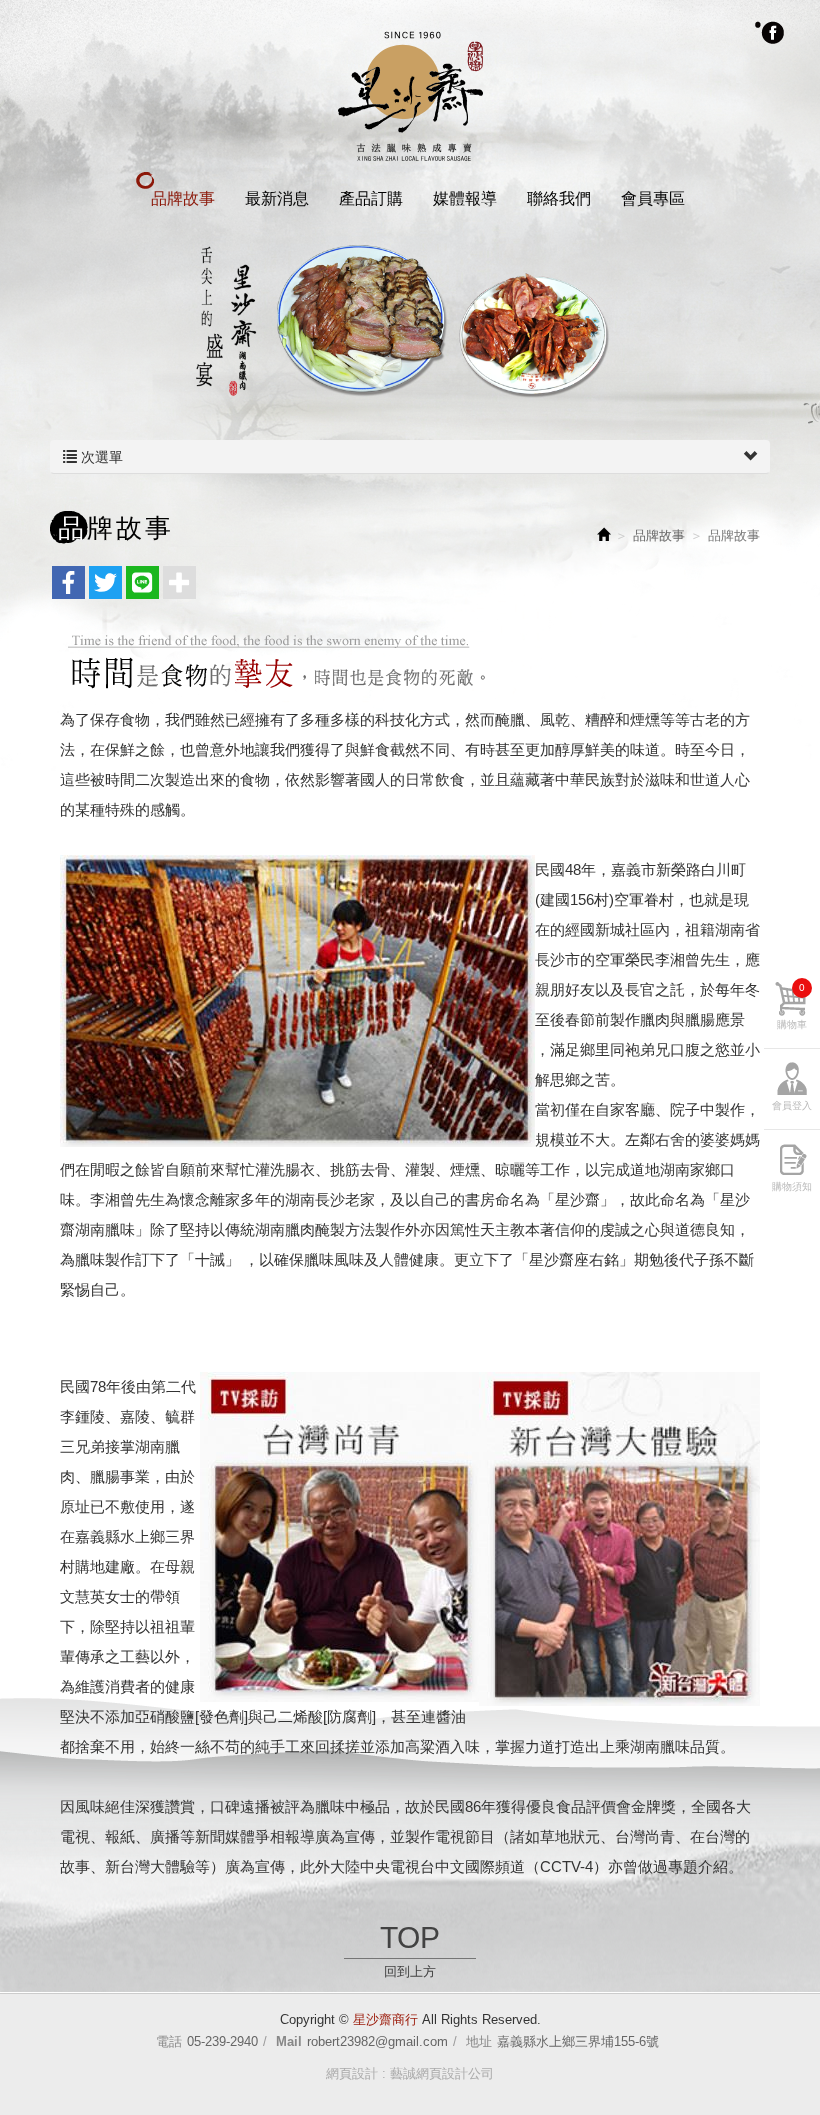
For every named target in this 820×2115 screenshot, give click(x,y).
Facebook (769, 32)
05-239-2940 (222, 2041)
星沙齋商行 (410, 93)
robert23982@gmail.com (377, 2041)
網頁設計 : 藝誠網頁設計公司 (410, 2073)
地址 (479, 2041)
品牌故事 (659, 535)
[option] (410, 322)
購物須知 (792, 1186)
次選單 (100, 457)
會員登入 (792, 1105)
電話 (169, 2041)
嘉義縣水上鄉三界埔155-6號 (578, 2041)
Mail (289, 2041)
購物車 (792, 1006)
